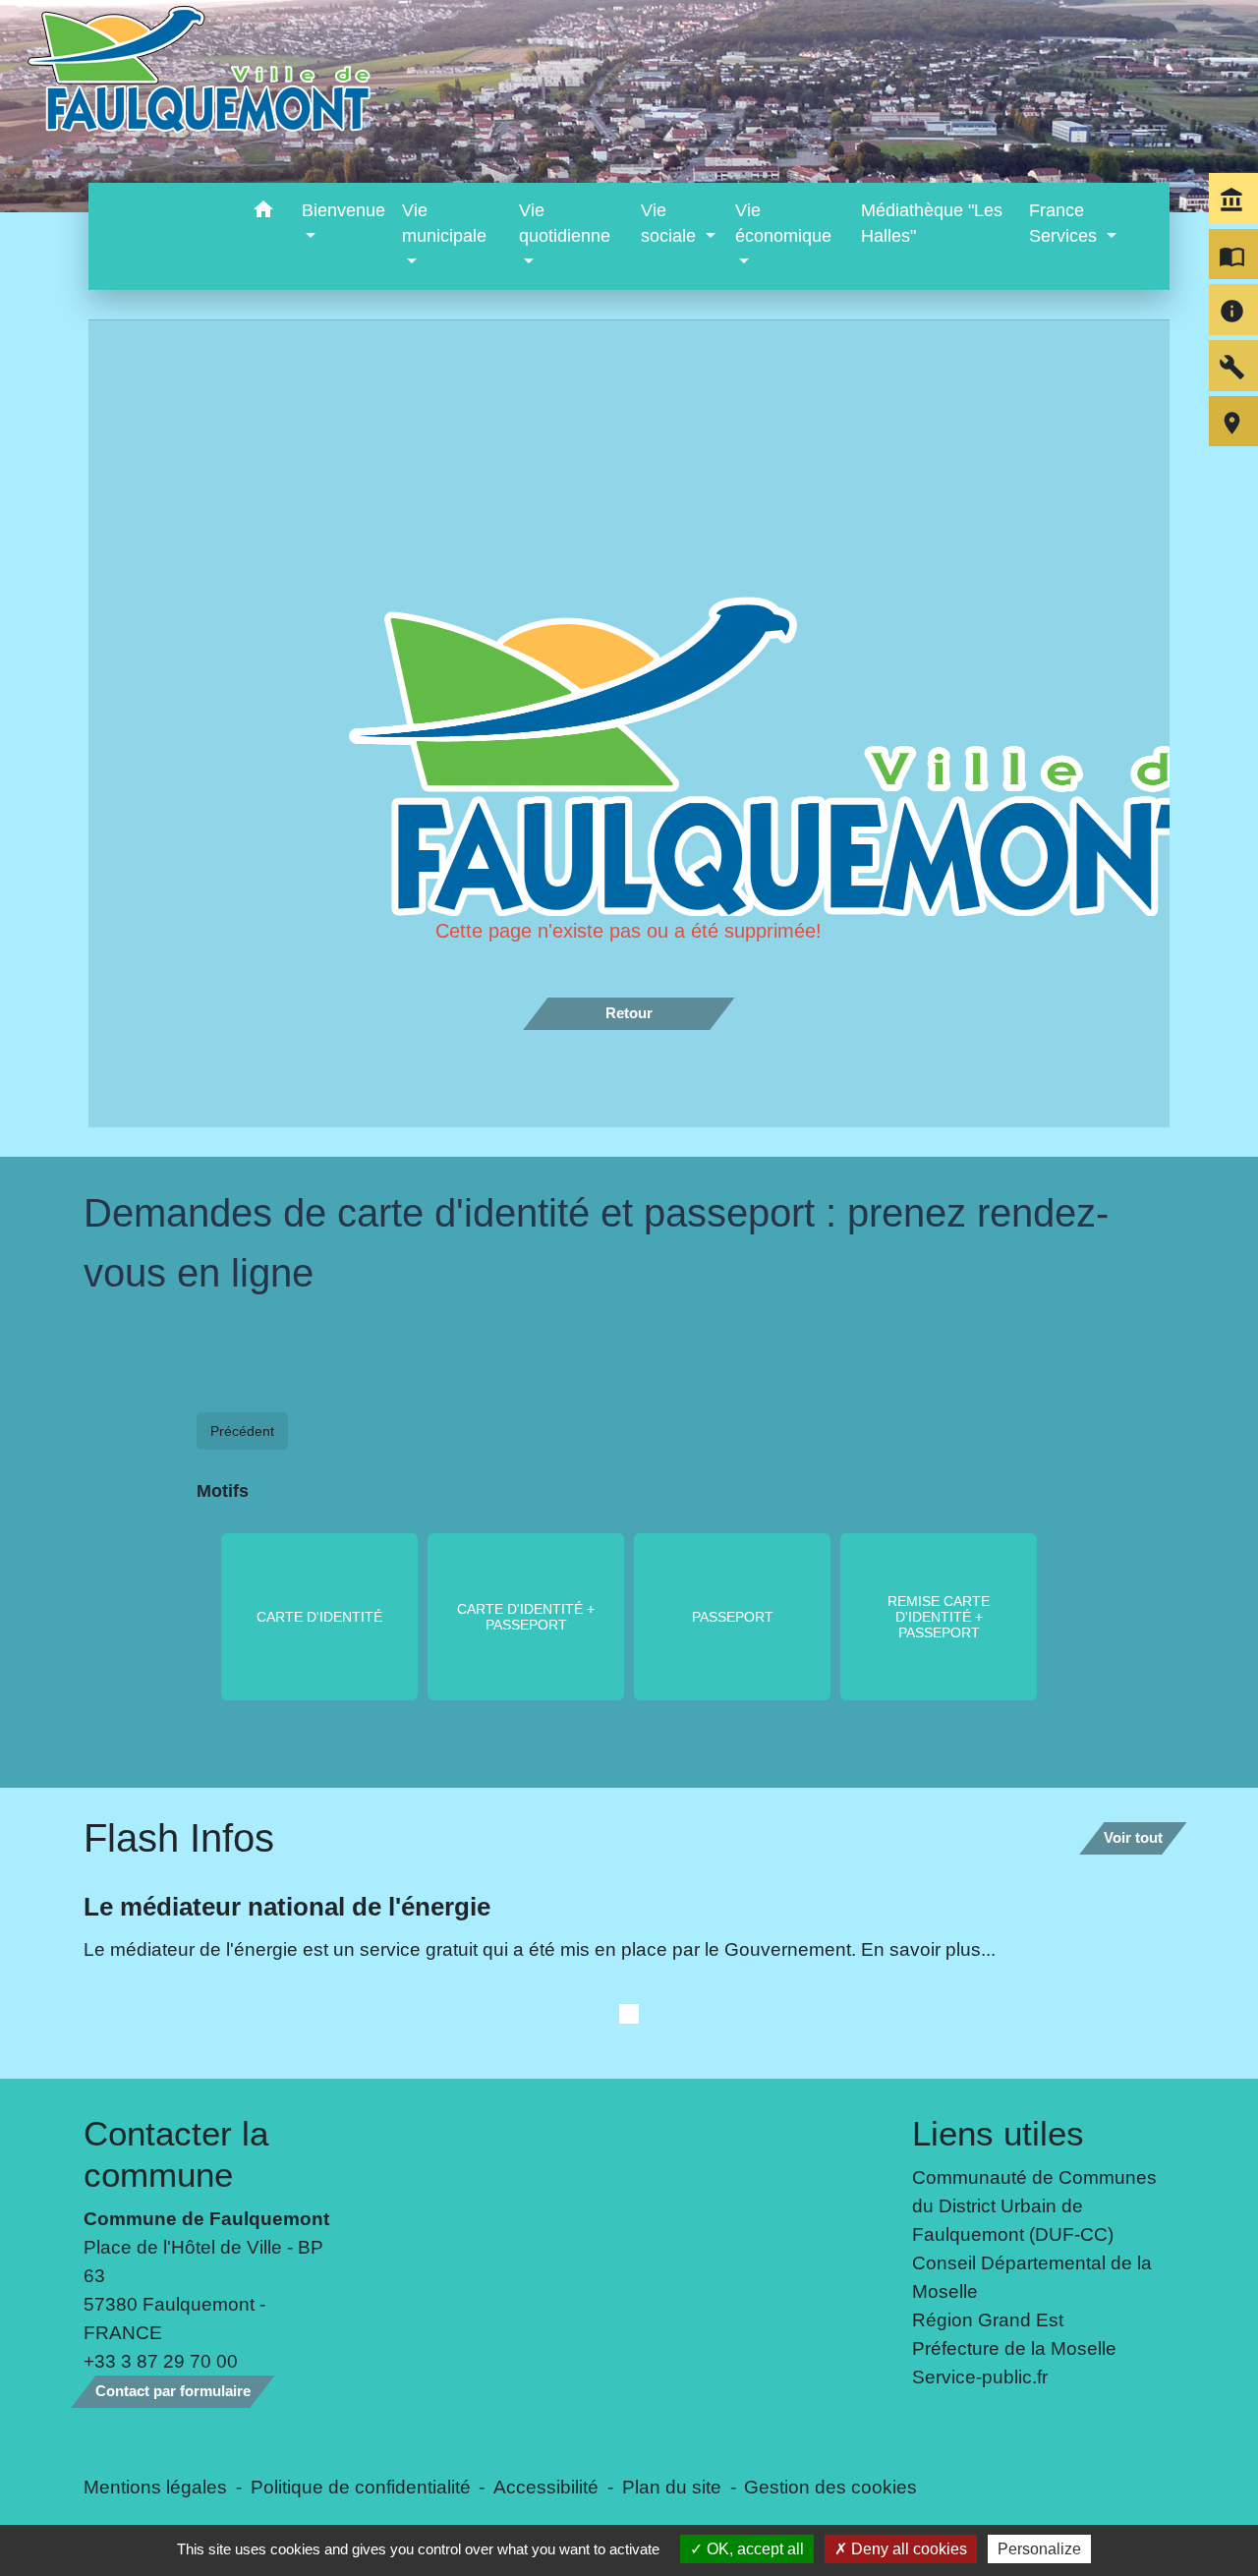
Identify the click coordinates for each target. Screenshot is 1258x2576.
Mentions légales (155, 2487)
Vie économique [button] (783, 223)
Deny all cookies (907, 2549)
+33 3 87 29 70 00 (161, 2361)
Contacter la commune (176, 2154)
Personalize (1039, 2549)
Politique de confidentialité (361, 2487)
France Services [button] (1065, 223)
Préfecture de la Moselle (1014, 2348)
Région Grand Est (988, 2319)
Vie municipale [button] (444, 223)
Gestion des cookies (830, 2487)
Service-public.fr (980, 2376)
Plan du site (672, 2487)
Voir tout (1133, 1837)
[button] (264, 213)
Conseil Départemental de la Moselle (1032, 2277)
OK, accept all (753, 2549)
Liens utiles (998, 2133)
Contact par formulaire (173, 2391)
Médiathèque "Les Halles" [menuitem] (932, 223)
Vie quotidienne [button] (565, 223)
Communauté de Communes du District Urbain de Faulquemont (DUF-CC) (1034, 2205)
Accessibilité (546, 2487)
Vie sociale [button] (671, 223)
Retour (629, 1013)
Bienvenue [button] (343, 210)
